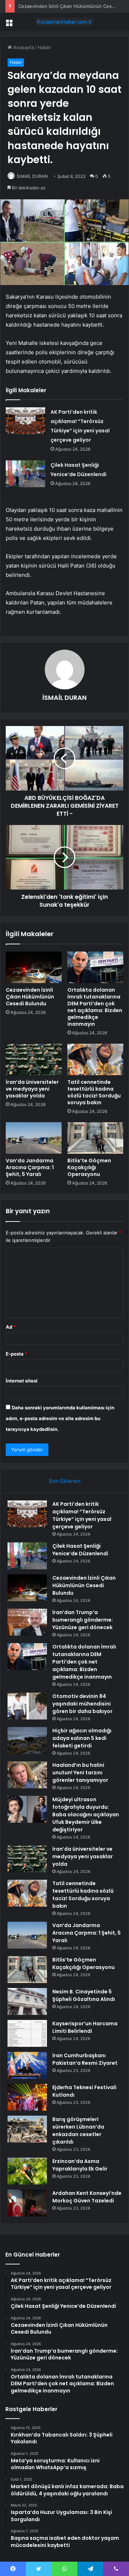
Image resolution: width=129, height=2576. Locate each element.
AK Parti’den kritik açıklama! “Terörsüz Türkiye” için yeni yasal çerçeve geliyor (82, 1515)
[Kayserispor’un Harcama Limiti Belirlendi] (27, 2033)
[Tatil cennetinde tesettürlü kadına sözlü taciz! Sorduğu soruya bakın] (95, 1059)
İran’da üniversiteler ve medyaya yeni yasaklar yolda (32, 1089)
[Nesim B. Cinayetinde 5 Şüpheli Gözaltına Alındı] (27, 2001)
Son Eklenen (65, 1481)
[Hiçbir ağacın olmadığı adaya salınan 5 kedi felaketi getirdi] (27, 1740)
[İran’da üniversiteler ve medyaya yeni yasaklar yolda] (34, 1059)
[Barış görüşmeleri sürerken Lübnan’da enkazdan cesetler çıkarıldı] (27, 2129)
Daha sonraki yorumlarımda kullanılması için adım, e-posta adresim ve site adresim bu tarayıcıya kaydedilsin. (60, 1418)
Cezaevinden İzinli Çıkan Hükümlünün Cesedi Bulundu (30, 997)
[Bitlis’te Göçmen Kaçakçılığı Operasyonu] (95, 1138)
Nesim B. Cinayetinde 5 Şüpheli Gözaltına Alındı (84, 1995)
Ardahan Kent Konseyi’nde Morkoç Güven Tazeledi (87, 2197)
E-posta (16, 1354)
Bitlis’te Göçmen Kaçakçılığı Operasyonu (89, 1167)
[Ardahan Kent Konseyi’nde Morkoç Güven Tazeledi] (27, 2203)
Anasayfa (23, 47)
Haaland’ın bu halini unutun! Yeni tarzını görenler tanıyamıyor (80, 1773)
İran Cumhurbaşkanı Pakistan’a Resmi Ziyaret (85, 2059)
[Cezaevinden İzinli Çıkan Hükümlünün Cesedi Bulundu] (34, 967)
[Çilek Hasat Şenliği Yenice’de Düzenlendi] (25, 474)
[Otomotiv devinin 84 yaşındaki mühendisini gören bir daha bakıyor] (27, 1706)
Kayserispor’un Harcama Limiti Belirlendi (85, 2027)
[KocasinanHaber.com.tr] (64, 22)
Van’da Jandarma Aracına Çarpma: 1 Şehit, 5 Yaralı (30, 1167)
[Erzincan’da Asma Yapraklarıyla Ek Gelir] (27, 2171)
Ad (11, 1327)
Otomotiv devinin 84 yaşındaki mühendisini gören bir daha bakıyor (82, 1704)
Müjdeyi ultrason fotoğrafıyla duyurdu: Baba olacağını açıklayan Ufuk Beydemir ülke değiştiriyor (86, 1814)
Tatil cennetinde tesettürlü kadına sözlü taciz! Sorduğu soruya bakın (94, 1092)
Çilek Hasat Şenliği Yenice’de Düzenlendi (80, 1550)
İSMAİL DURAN (32, 176)
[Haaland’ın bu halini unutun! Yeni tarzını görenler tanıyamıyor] (27, 1775)
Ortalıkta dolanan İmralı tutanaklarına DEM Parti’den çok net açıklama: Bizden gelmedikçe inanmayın (95, 1007)
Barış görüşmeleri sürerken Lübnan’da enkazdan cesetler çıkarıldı (78, 2131)
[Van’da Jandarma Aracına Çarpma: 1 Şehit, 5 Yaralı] (34, 1138)
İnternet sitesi (22, 1381)
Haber (44, 47)
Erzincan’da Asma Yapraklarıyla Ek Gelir (80, 2165)
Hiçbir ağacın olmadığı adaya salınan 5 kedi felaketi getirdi (82, 1738)
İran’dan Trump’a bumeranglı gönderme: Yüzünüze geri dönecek (83, 1620)
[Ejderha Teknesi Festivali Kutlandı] (27, 2097)
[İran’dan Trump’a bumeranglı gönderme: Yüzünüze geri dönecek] (27, 1622)
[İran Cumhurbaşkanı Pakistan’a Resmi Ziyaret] (27, 2065)
